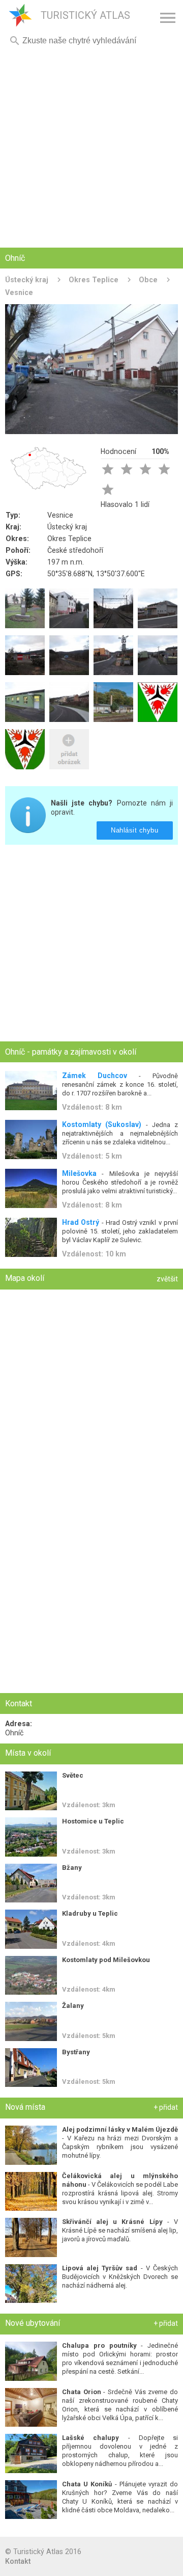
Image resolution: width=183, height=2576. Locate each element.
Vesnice (60, 515)
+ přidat (166, 2107)
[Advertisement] (91, 148)
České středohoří (75, 550)
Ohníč (14, 1733)
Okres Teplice (94, 280)
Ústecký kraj (27, 280)
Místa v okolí (28, 1753)
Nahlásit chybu (135, 830)
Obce (148, 280)
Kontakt (18, 2561)
